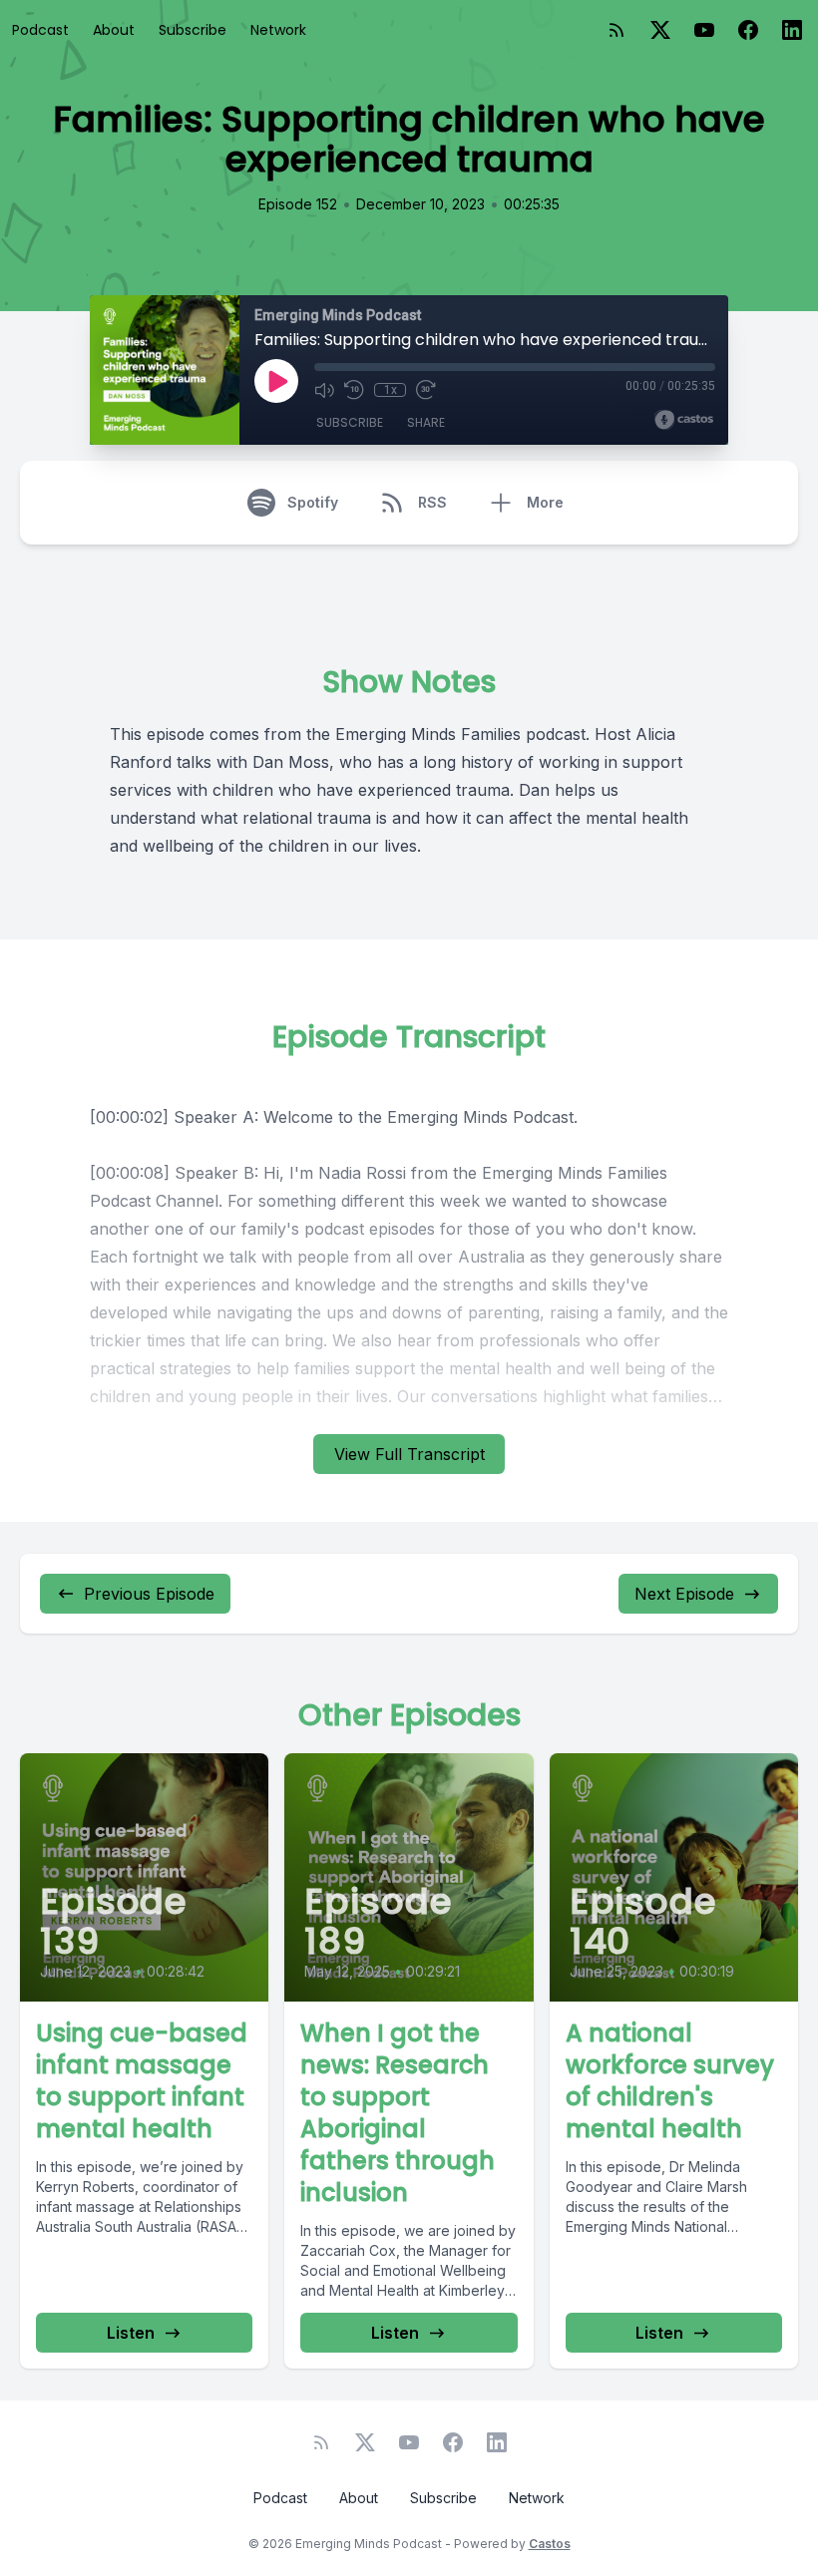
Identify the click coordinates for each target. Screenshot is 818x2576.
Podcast (40, 30)
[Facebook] (748, 30)
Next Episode (684, 1594)
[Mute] (324, 390)
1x (391, 390)
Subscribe (193, 30)
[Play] (276, 381)
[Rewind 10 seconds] (354, 390)
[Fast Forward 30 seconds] (426, 390)
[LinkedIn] (792, 30)
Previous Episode (149, 1594)
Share (426, 422)
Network (278, 30)
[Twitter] (660, 30)
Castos (550, 2544)
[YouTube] (704, 30)
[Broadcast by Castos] (684, 420)
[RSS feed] (616, 30)
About (114, 30)
